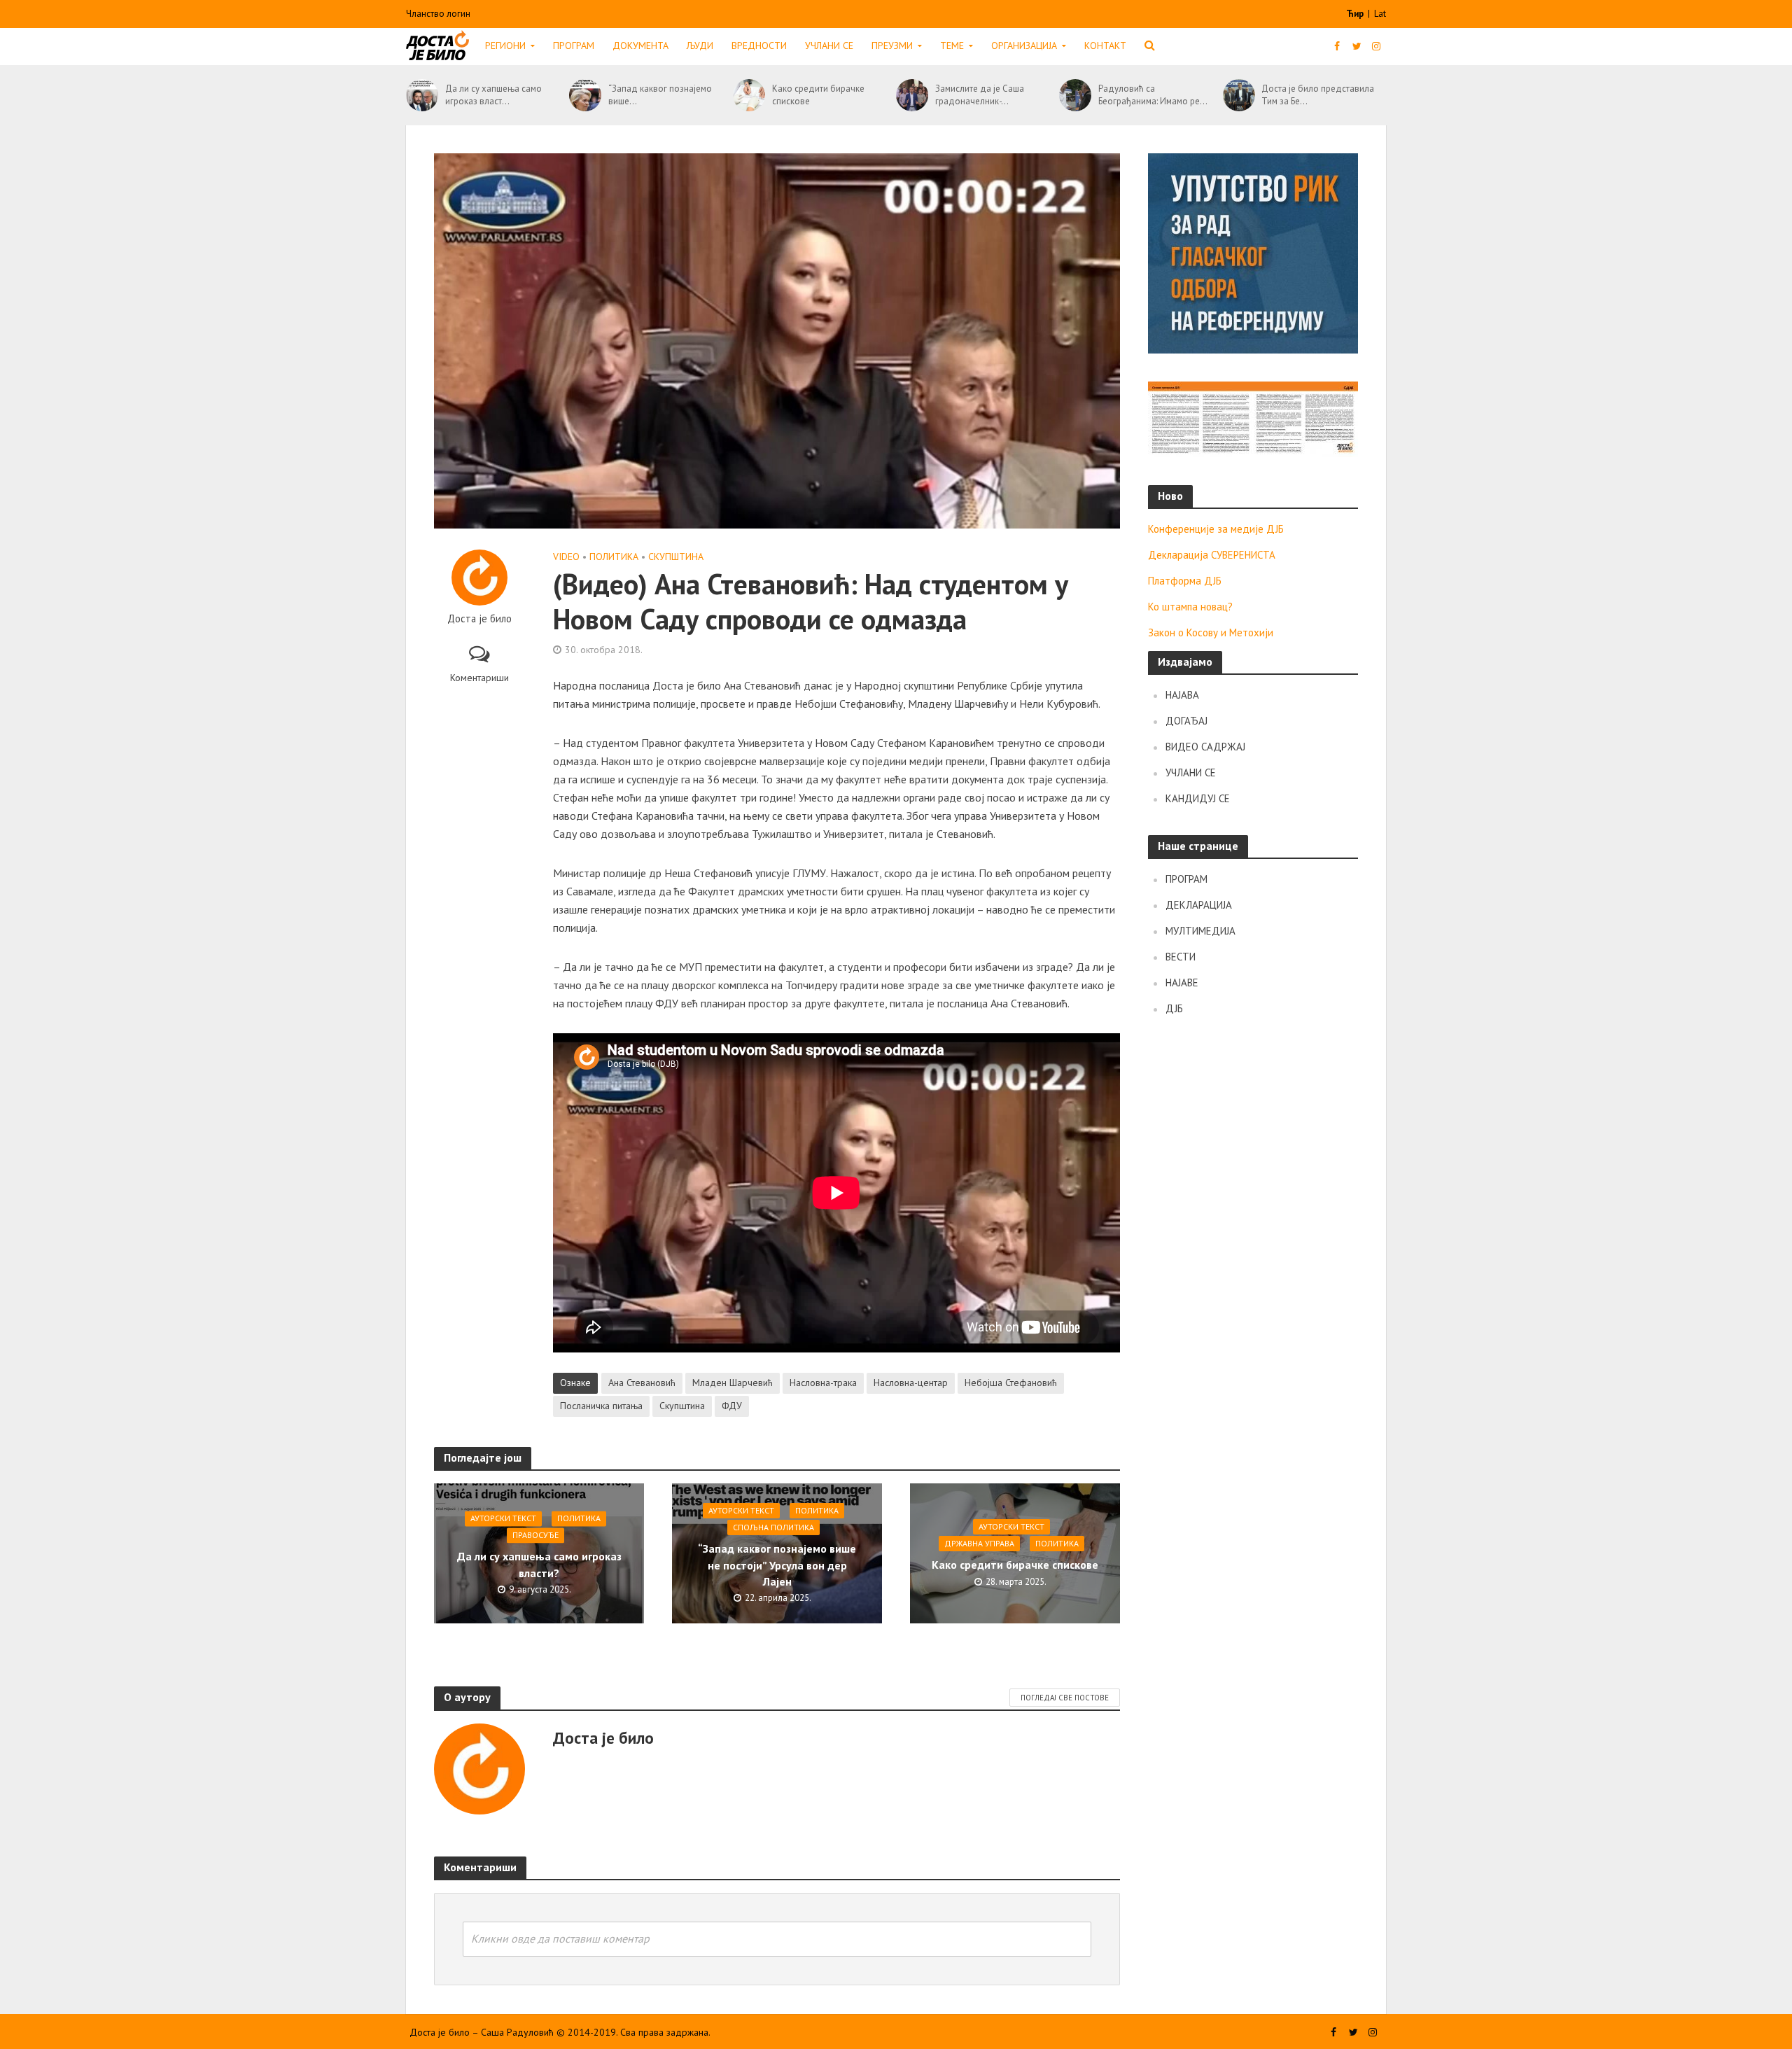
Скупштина (676, 557)
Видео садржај (1205, 747)
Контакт (1105, 46)
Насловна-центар (911, 1383)
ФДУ (732, 1406)
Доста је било (479, 619)
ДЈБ (1174, 1008)
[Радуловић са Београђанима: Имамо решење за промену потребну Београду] (1075, 95)
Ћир (1356, 14)
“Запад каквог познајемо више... (660, 95)
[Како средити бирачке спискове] (749, 95)
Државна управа (979, 1543)
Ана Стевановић (642, 1383)
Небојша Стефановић (1011, 1383)
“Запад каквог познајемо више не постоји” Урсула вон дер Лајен (777, 1565)
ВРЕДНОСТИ (759, 46)
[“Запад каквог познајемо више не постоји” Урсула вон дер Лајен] (585, 95)
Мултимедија (1200, 931)
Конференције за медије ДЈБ (1216, 529)
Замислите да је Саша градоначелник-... (980, 95)
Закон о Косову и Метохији (1211, 632)
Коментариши (479, 678)
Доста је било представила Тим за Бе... (1318, 95)
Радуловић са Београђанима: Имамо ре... (1153, 95)
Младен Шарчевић (733, 1383)
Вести (1181, 957)
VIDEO (566, 557)
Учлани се (829, 46)
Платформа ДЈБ (1185, 581)
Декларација (1199, 905)
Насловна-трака (823, 1383)
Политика (614, 557)
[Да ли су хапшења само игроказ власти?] (422, 95)
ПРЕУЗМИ (892, 46)
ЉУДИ (700, 46)
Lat (1380, 14)
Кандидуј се (1198, 798)
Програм (574, 46)
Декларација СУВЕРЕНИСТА (1212, 555)
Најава (1182, 695)
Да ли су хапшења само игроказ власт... (493, 95)
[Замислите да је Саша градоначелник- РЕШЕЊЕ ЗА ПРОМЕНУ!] (912, 95)
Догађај (1186, 721)
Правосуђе (535, 1536)
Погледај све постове (1065, 1698)
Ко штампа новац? (1190, 607)
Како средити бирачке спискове (818, 95)
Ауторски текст (503, 1519)
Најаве (1182, 982)
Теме (952, 46)
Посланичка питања (601, 1406)
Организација (1024, 46)
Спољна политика (773, 1527)
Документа (640, 46)
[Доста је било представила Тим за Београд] (1239, 95)
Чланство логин (438, 14)
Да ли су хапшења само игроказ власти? (539, 1565)
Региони (505, 46)
